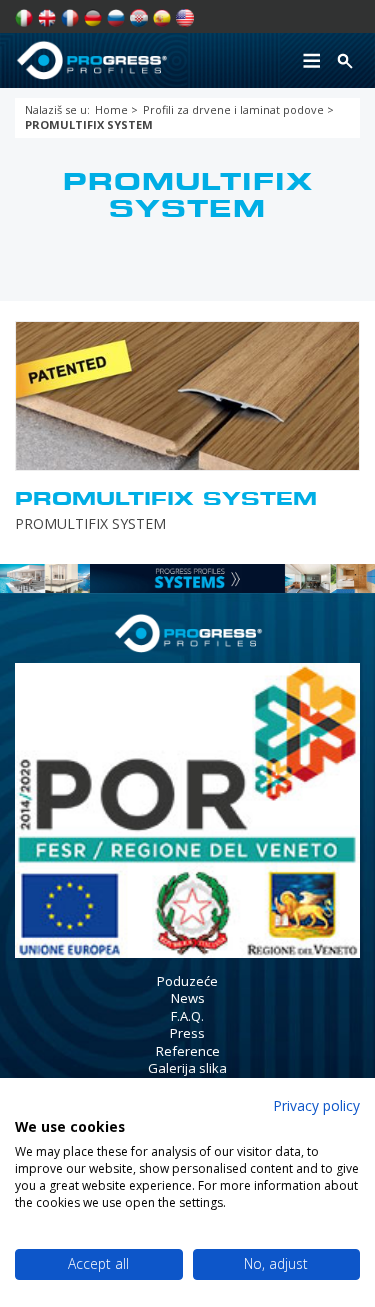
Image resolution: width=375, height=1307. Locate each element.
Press (187, 1033)
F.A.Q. (187, 1016)
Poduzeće (187, 981)
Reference (188, 1051)
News (188, 998)
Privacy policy (316, 1105)
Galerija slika (187, 1068)
